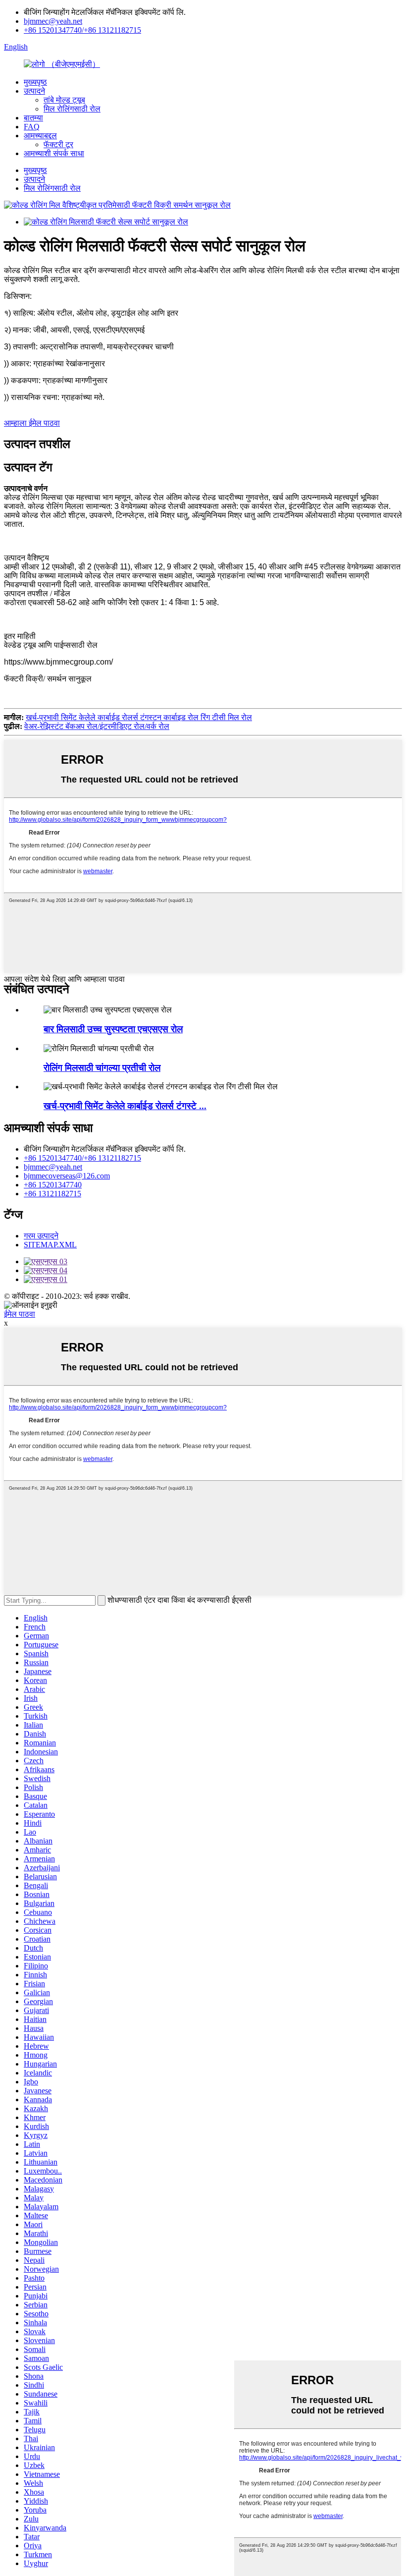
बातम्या (33, 118)
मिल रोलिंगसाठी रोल (72, 109)
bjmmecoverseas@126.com (67, 1176)
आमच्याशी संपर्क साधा (54, 153)
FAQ (32, 127)
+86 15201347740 (53, 1185)
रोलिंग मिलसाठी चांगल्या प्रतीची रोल (102, 1068)
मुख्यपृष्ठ (35, 82)
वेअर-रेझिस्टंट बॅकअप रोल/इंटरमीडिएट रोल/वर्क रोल (97, 726)
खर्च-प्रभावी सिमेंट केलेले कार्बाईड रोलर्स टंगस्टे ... (125, 1106)
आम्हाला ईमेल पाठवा (32, 423)
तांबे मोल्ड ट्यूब (64, 100)
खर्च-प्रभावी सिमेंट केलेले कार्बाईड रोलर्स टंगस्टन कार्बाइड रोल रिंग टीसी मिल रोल (139, 717)
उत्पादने (34, 91)
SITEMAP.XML (50, 1245)
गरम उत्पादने (41, 1236)
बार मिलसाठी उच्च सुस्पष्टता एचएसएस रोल (113, 1029)
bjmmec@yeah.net (53, 21)
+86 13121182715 (52, 1194)
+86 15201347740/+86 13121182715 (82, 30)
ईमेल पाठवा (20, 1314)
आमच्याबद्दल (40, 136)
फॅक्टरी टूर (58, 144)
